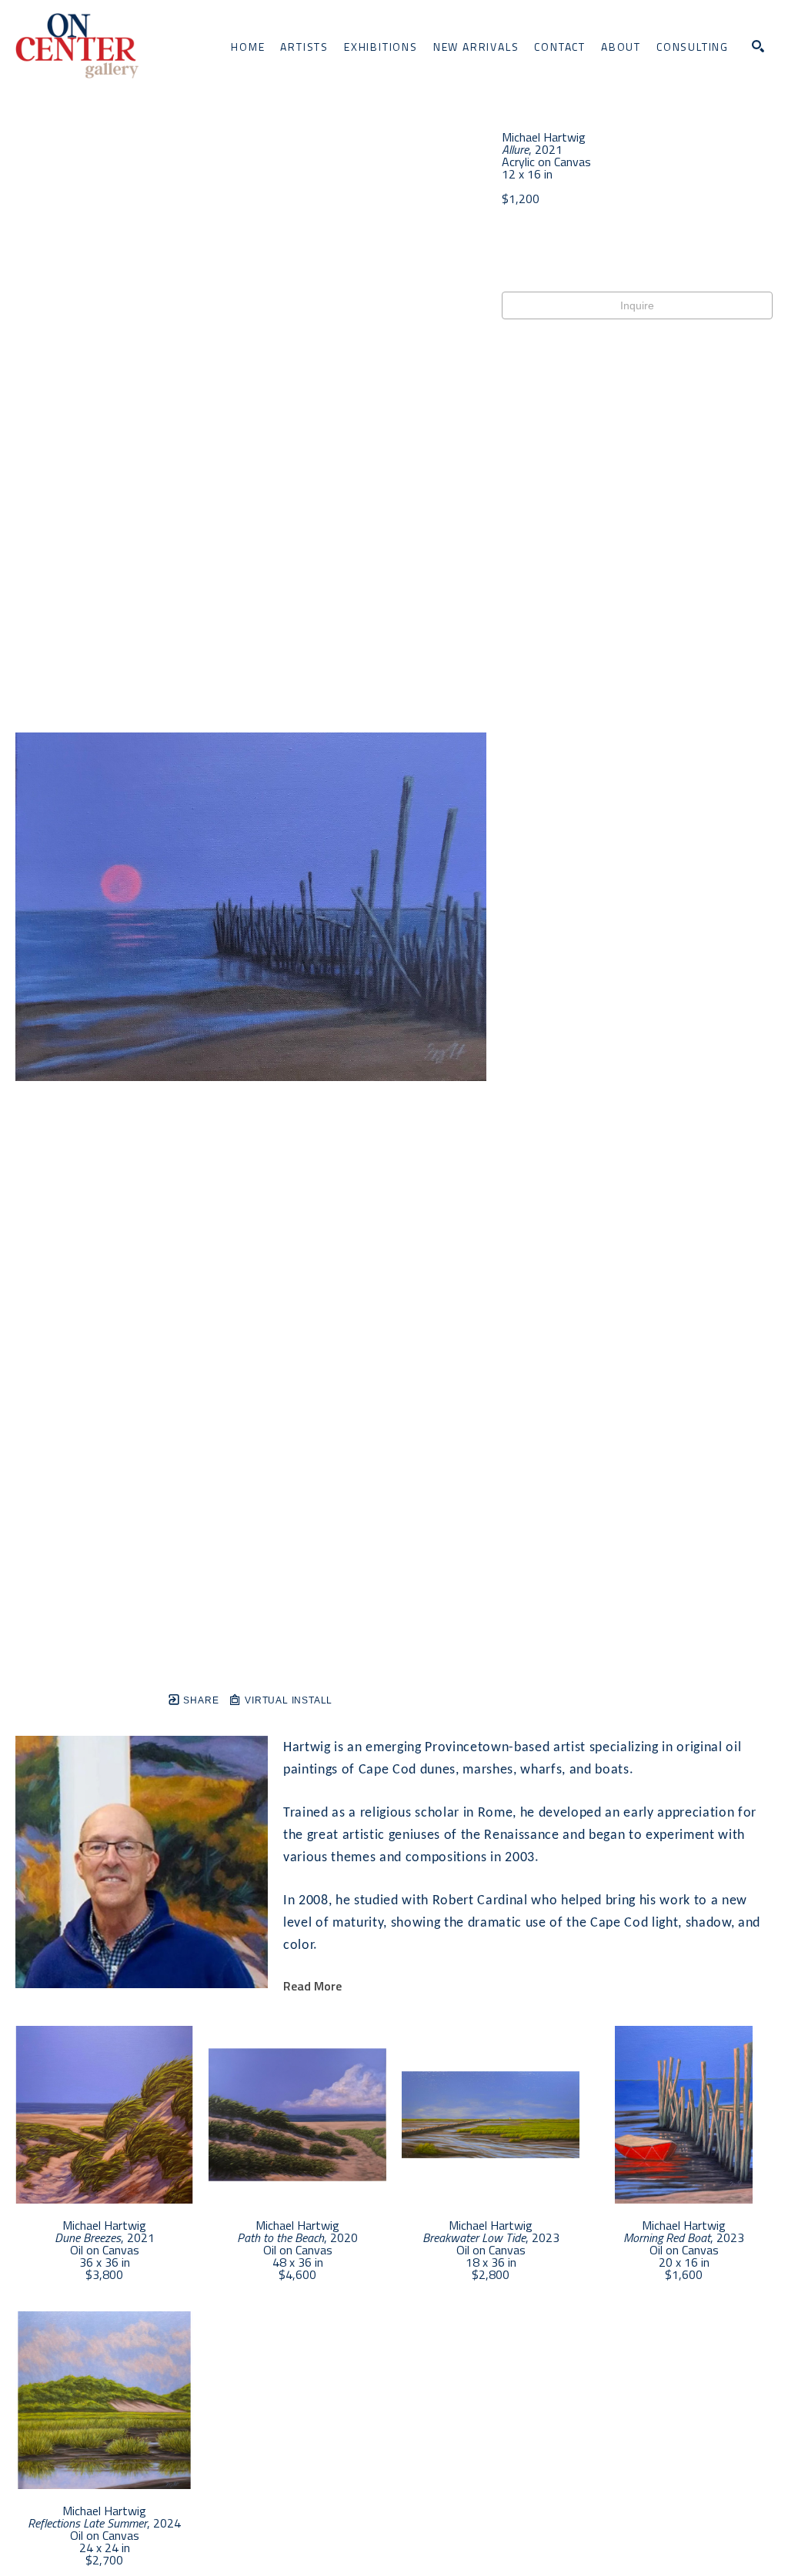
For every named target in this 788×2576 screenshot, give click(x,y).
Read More (312, 1986)
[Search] (758, 46)
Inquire (637, 305)
